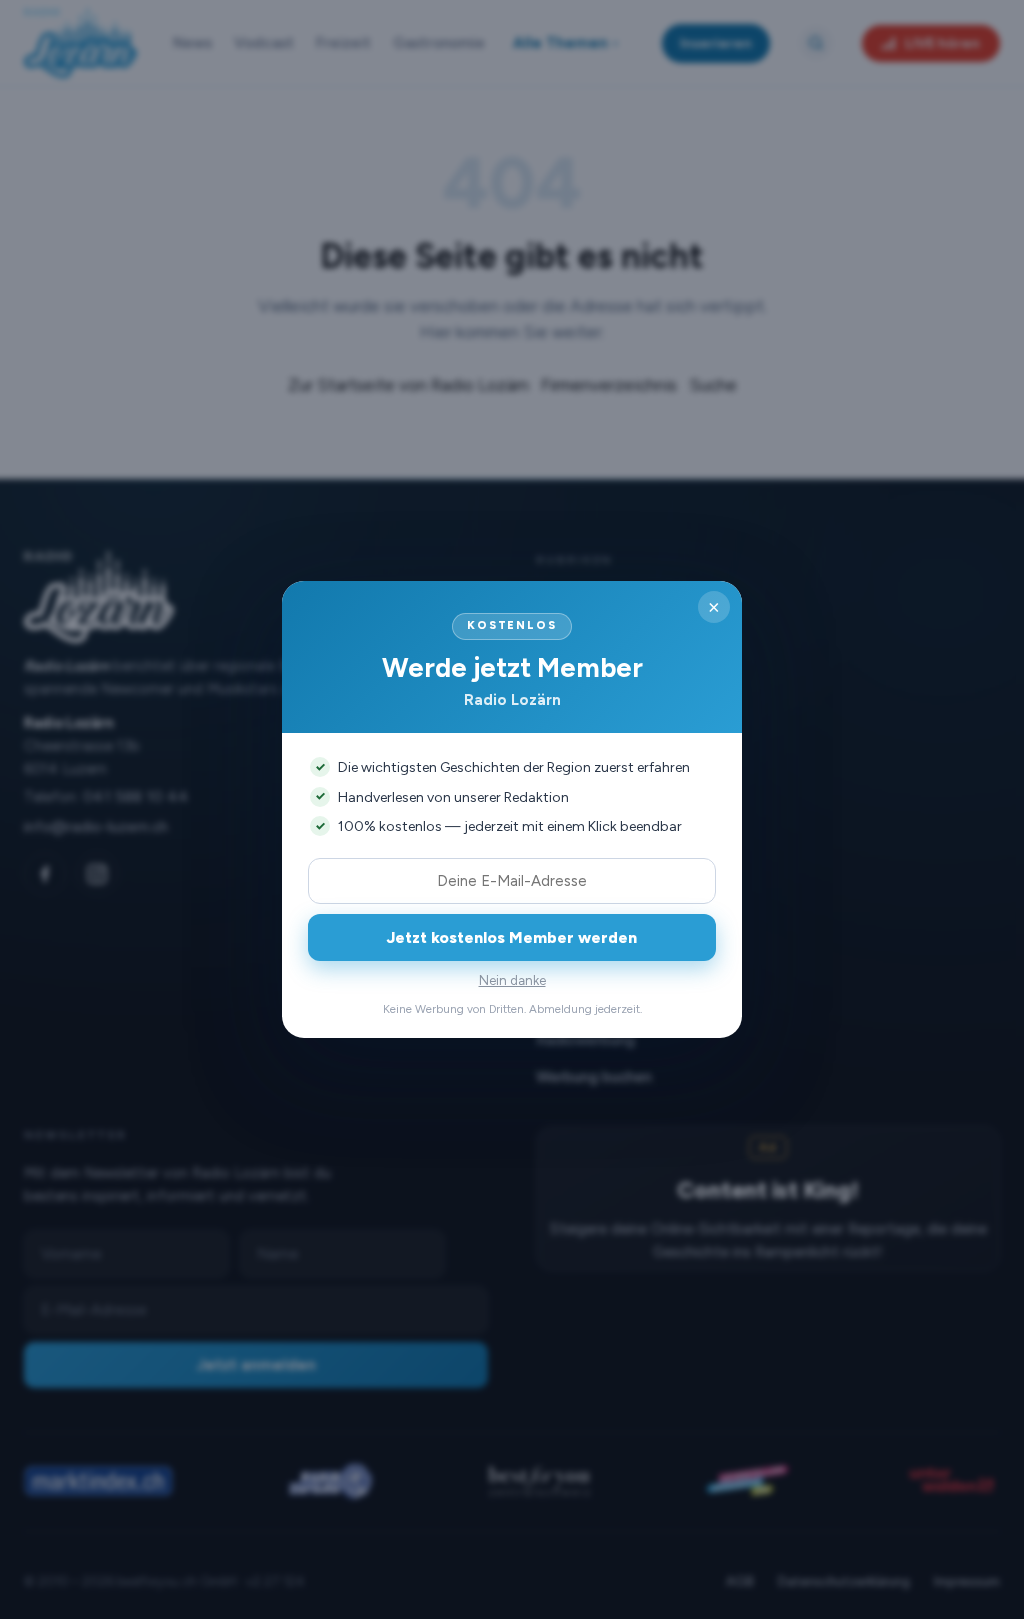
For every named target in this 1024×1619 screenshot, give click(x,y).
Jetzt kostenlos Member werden (512, 937)
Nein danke (512, 980)
